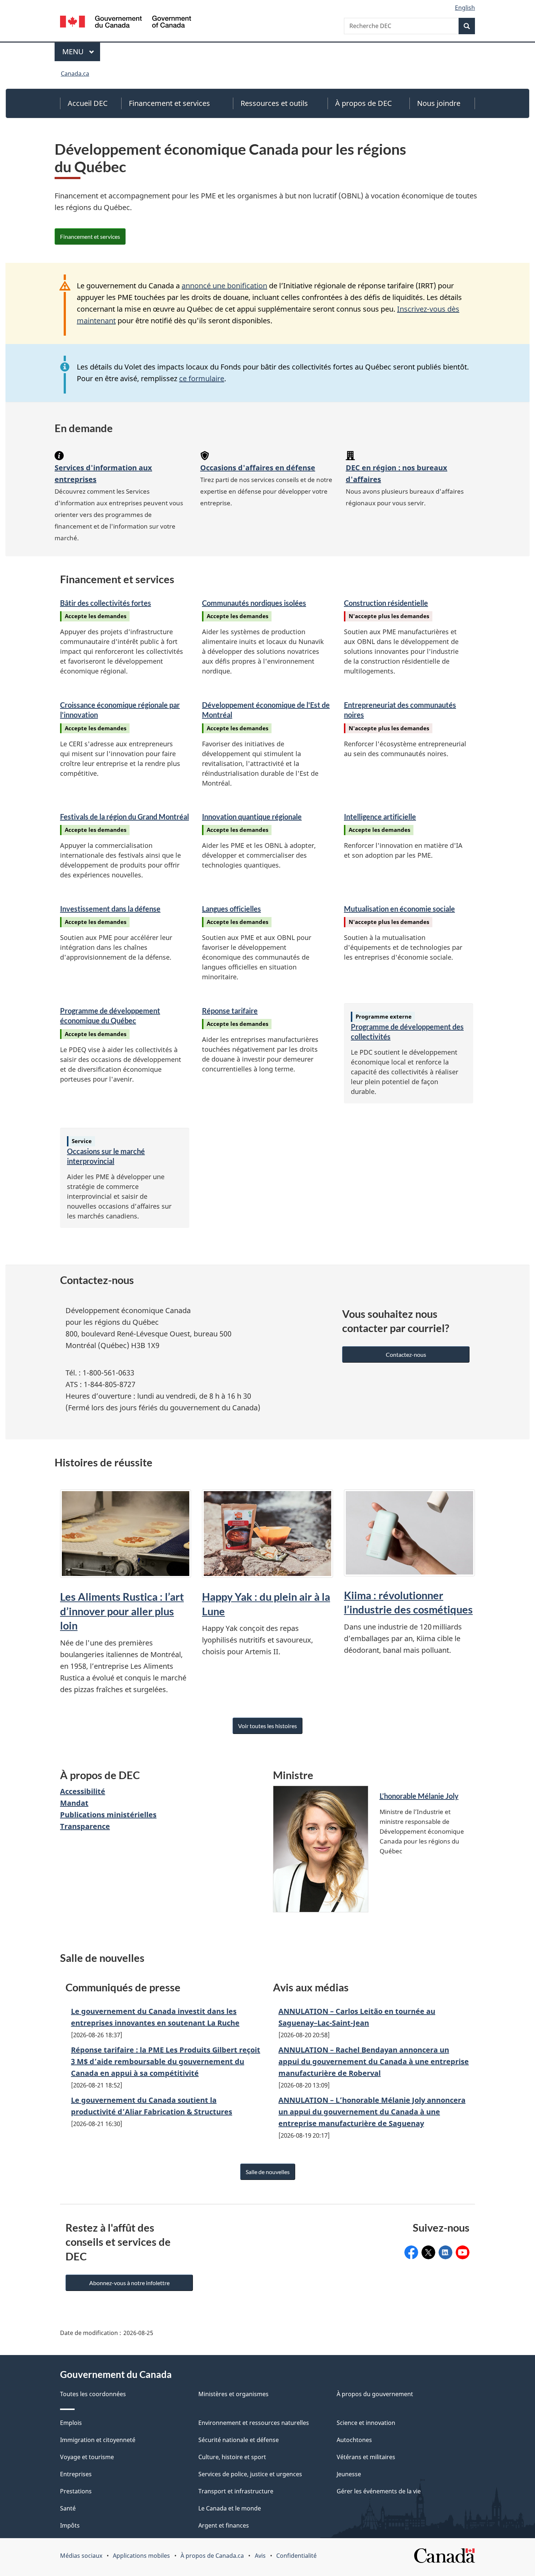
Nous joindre (439, 103)
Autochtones (354, 2440)
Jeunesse (349, 2474)
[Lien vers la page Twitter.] (428, 2252)
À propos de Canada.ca (212, 2556)
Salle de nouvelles (268, 2172)
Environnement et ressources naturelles (254, 2423)
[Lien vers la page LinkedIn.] (445, 2252)
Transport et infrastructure (236, 2491)
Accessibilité (83, 1791)
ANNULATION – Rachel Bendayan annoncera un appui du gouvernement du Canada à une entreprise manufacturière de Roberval (374, 2061)
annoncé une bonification (224, 286)
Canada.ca (75, 74)
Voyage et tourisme (87, 2457)
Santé (68, 2508)
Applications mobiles (141, 2556)
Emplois (71, 2423)
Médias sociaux (81, 2556)
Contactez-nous (406, 1354)
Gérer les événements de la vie (379, 2491)
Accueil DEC (88, 103)
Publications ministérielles (108, 1815)
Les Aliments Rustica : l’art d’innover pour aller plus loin (122, 1611)
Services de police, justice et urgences (250, 2474)
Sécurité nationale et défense (239, 2440)
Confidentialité (296, 2556)
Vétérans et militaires (366, 2457)
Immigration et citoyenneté (98, 2440)
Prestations (76, 2491)
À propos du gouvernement (375, 2394)
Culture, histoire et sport (232, 2457)
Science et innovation (366, 2423)
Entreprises (76, 2474)
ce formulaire (202, 378)
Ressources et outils (274, 103)
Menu (81, 52)
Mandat (74, 1803)
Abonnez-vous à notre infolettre (129, 2283)
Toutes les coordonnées (93, 2394)
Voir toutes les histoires (267, 1726)
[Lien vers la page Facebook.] (411, 2252)
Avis (260, 2556)
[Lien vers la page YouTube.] (463, 2252)
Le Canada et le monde (230, 2508)
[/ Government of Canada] (126, 23)
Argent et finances (224, 2525)
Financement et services (169, 103)
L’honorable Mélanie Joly (419, 1796)
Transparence (85, 1826)
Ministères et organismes (233, 2394)
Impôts (70, 2525)
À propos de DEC (364, 103)
